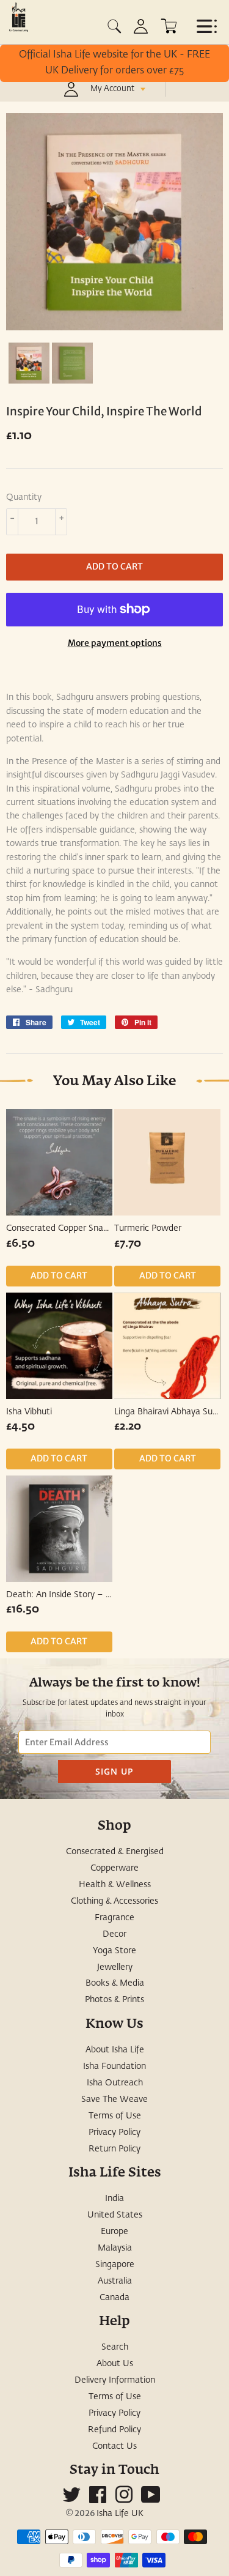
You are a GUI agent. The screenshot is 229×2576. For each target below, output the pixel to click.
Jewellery (115, 1967)
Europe (114, 2232)
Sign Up (114, 1771)
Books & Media (115, 1983)
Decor (114, 1934)
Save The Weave (114, 2099)
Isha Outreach (115, 2083)
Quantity (24, 497)
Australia (115, 2281)
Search (115, 2347)
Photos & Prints (114, 2000)
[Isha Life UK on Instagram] (124, 2500)
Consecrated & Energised (115, 1852)
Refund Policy (114, 2430)
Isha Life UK (120, 2514)
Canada (114, 2298)
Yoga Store (114, 1951)
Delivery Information (115, 2380)
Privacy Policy (114, 2132)
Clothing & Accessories (114, 1901)
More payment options (115, 643)
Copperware (114, 1868)
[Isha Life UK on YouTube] (151, 2500)
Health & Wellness (115, 1885)
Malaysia (115, 2248)
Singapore (115, 2265)
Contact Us (114, 2446)
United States (115, 2215)
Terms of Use (115, 2116)
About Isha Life (115, 2050)
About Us (115, 2364)
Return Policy (114, 2149)
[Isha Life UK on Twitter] (71, 2500)
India (114, 2199)
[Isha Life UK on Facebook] (98, 2500)
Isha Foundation (114, 2066)
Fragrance (114, 1918)
